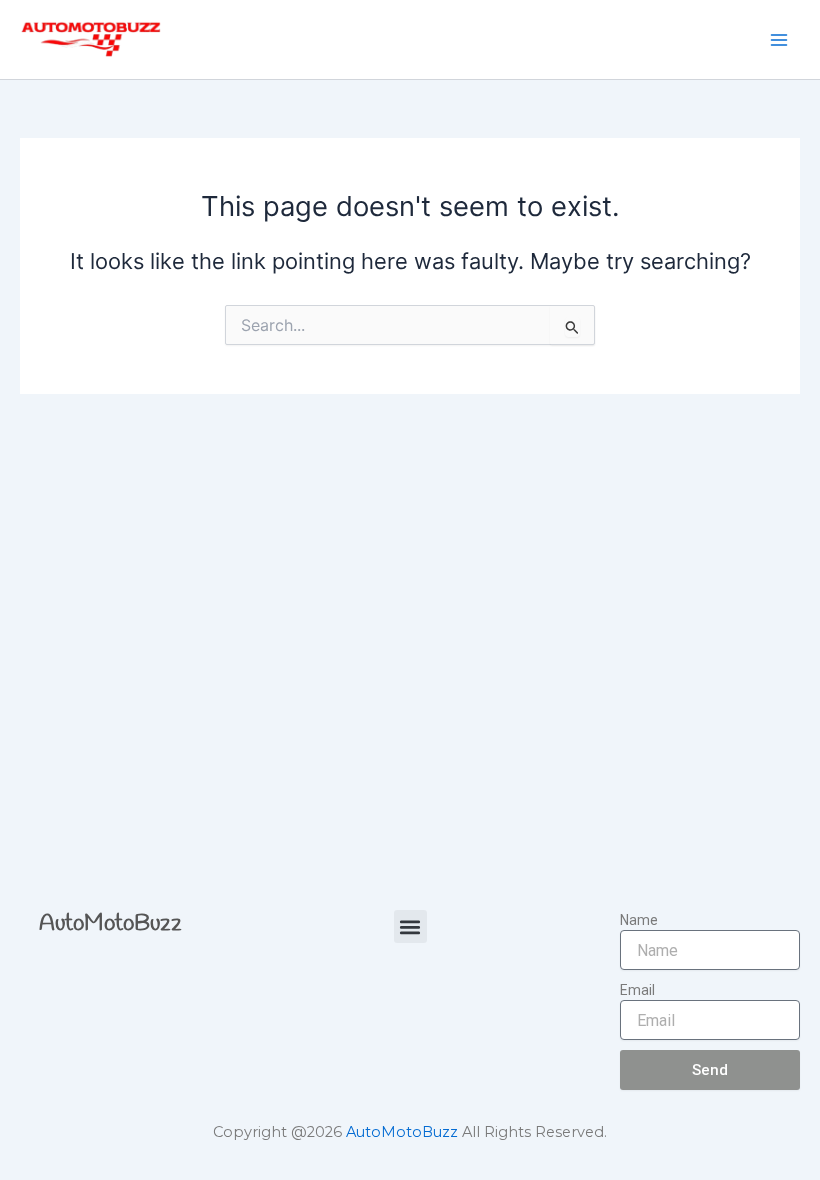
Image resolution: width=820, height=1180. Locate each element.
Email (637, 990)
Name (639, 920)
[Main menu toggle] (779, 40)
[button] (410, 926)
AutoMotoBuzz (110, 924)
